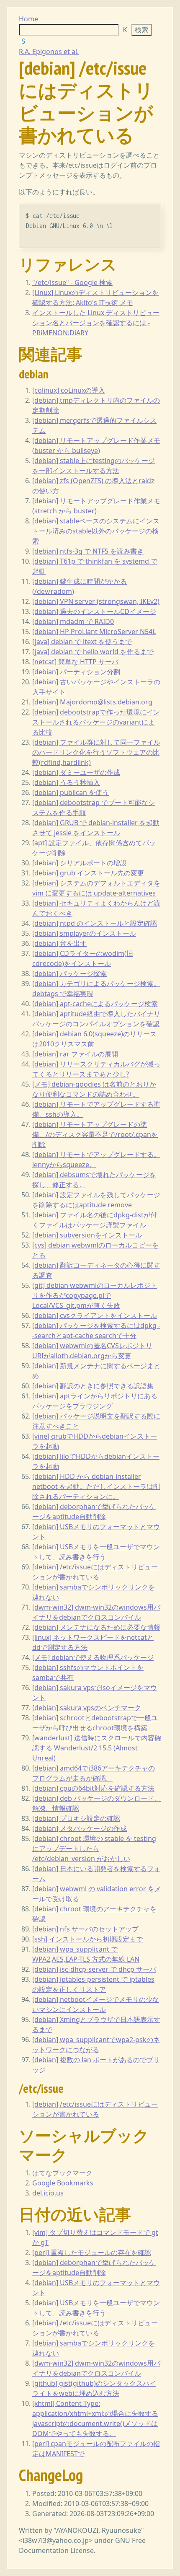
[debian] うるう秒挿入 (66, 782)
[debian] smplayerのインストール (84, 933)
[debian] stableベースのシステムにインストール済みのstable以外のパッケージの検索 (96, 531)
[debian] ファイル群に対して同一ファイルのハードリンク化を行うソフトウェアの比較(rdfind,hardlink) (96, 752)
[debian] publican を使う (71, 792)
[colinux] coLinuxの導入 (69, 390)
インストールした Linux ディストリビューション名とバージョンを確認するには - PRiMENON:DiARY (96, 323)
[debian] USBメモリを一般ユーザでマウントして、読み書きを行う (96, 2308)
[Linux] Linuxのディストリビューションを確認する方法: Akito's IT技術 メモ (95, 298)
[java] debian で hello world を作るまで (93, 652)
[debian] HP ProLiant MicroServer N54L (94, 632)
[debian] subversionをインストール (87, 1235)
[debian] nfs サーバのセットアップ (85, 1929)
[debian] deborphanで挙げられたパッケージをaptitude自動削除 (94, 2268)
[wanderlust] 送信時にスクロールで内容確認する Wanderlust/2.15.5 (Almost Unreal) (97, 1748)
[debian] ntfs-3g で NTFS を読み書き (88, 551)
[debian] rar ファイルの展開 (75, 1054)
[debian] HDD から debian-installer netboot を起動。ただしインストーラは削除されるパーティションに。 (96, 1486)
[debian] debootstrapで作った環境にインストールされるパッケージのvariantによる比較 (96, 722)
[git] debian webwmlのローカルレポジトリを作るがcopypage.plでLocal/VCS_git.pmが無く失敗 (95, 1295)
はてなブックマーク (62, 2173)
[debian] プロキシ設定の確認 (76, 1818)
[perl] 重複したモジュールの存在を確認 (92, 2252)
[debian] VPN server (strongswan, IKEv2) (96, 601)
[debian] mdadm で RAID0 (73, 621)
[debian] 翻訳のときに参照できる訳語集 (93, 1386)
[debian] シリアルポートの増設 (80, 863)
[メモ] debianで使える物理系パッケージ (93, 1657)
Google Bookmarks (63, 2183)
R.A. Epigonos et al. (49, 52)
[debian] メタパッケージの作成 (80, 1828)
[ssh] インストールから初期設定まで (87, 1939)
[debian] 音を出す (59, 943)
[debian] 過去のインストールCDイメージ (94, 611)
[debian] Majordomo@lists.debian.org (92, 702)
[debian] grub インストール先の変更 (88, 873)
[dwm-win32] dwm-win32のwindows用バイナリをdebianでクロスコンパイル (96, 2368)
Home (28, 19)
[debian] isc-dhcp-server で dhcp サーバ (94, 1969)
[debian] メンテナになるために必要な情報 (96, 1627)
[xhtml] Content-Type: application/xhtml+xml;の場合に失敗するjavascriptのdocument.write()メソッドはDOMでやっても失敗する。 (95, 2418)
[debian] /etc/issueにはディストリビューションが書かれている (95, 2109)
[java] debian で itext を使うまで (82, 642)
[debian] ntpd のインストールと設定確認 (95, 923)
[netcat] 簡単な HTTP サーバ (75, 662)
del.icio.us (48, 2193)
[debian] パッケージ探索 (69, 973)
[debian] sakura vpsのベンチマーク (87, 1708)
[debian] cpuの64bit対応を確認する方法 (93, 1788)
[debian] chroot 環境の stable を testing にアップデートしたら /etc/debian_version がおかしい (94, 1849)
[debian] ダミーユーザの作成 (76, 772)
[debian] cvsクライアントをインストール (95, 1315)
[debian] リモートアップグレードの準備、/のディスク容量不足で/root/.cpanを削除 (95, 1134)
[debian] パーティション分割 (76, 672)
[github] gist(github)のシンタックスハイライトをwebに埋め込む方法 (94, 2388)
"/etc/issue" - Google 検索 (72, 282)
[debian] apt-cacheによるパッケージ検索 (95, 1004)
